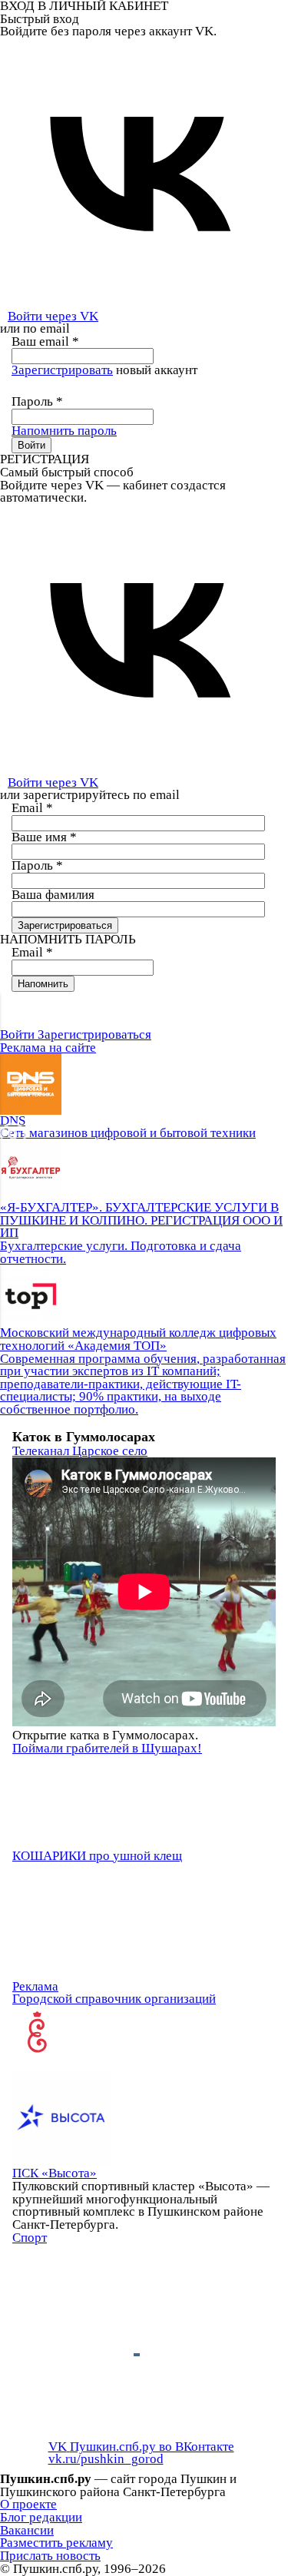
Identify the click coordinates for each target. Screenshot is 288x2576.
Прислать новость (50, 2556)
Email (32, 808)
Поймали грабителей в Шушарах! (107, 1748)
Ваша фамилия (53, 895)
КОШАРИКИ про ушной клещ (97, 1856)
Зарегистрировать (62, 370)
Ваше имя (44, 837)
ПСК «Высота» (55, 2173)
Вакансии (27, 2530)
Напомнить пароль (64, 431)
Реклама (35, 1986)
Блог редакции (41, 2517)
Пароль (37, 401)
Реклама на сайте (48, 1048)
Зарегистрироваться (94, 1034)
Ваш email (45, 341)
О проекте (28, 2504)
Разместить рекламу (56, 2543)
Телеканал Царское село (80, 1451)
